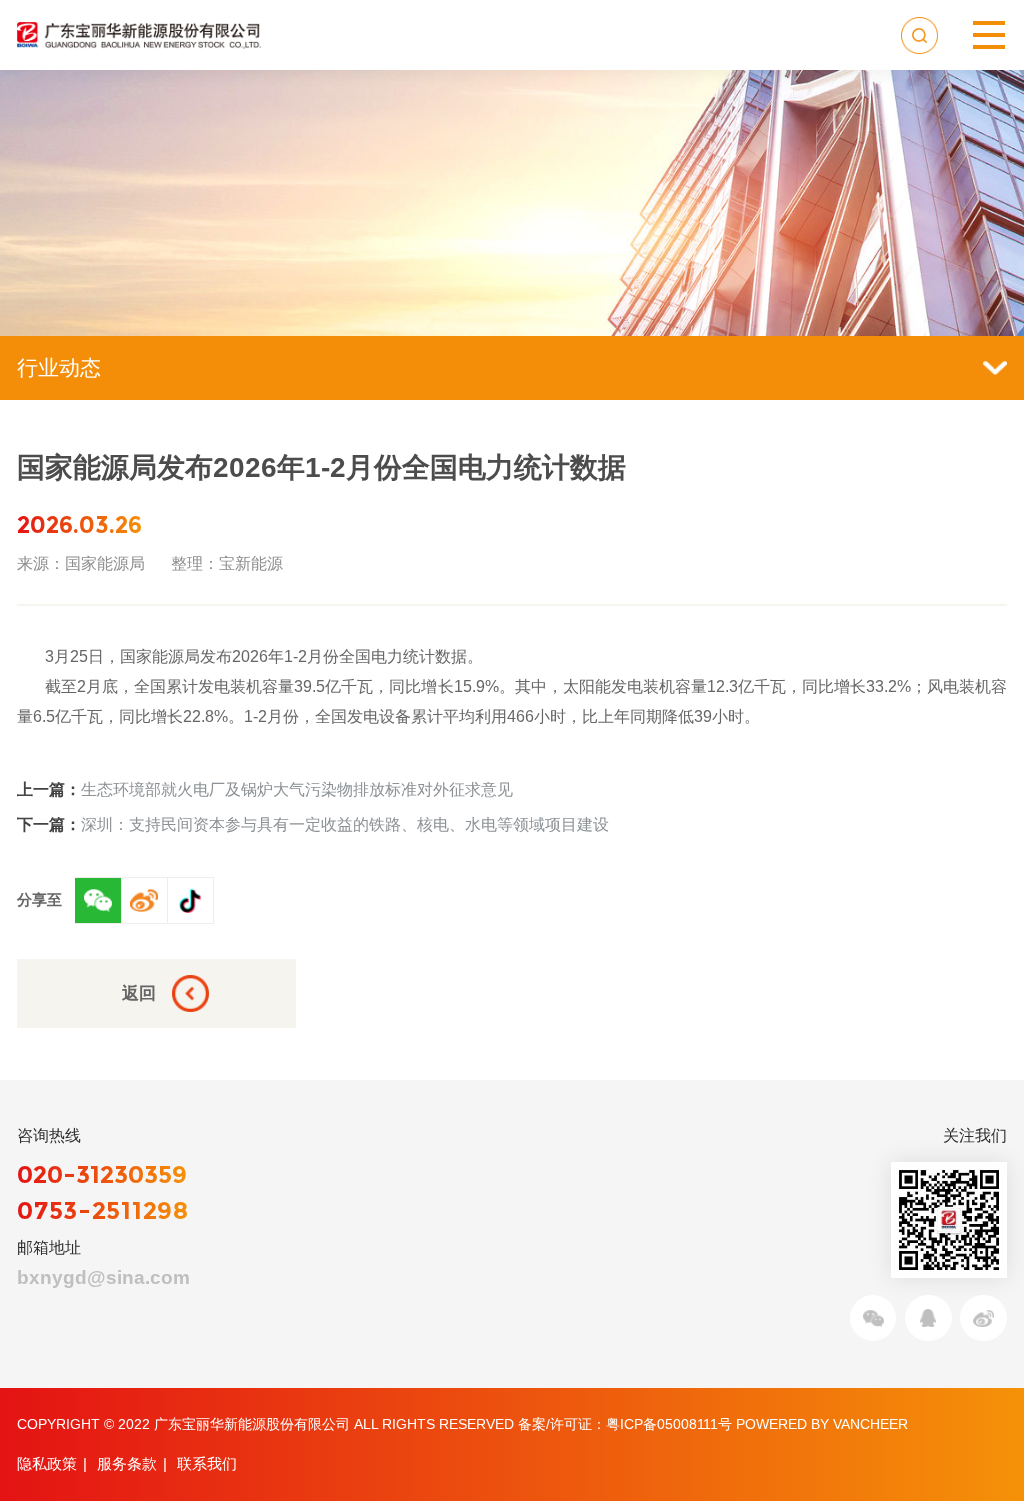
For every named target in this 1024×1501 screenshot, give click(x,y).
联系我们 (207, 1463)
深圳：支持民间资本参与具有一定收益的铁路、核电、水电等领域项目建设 (313, 824)
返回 (139, 993)
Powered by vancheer (822, 1424)
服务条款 (127, 1463)
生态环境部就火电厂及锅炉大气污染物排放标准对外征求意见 (265, 789)
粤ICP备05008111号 (669, 1424)
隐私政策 (47, 1463)
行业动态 (59, 367)
